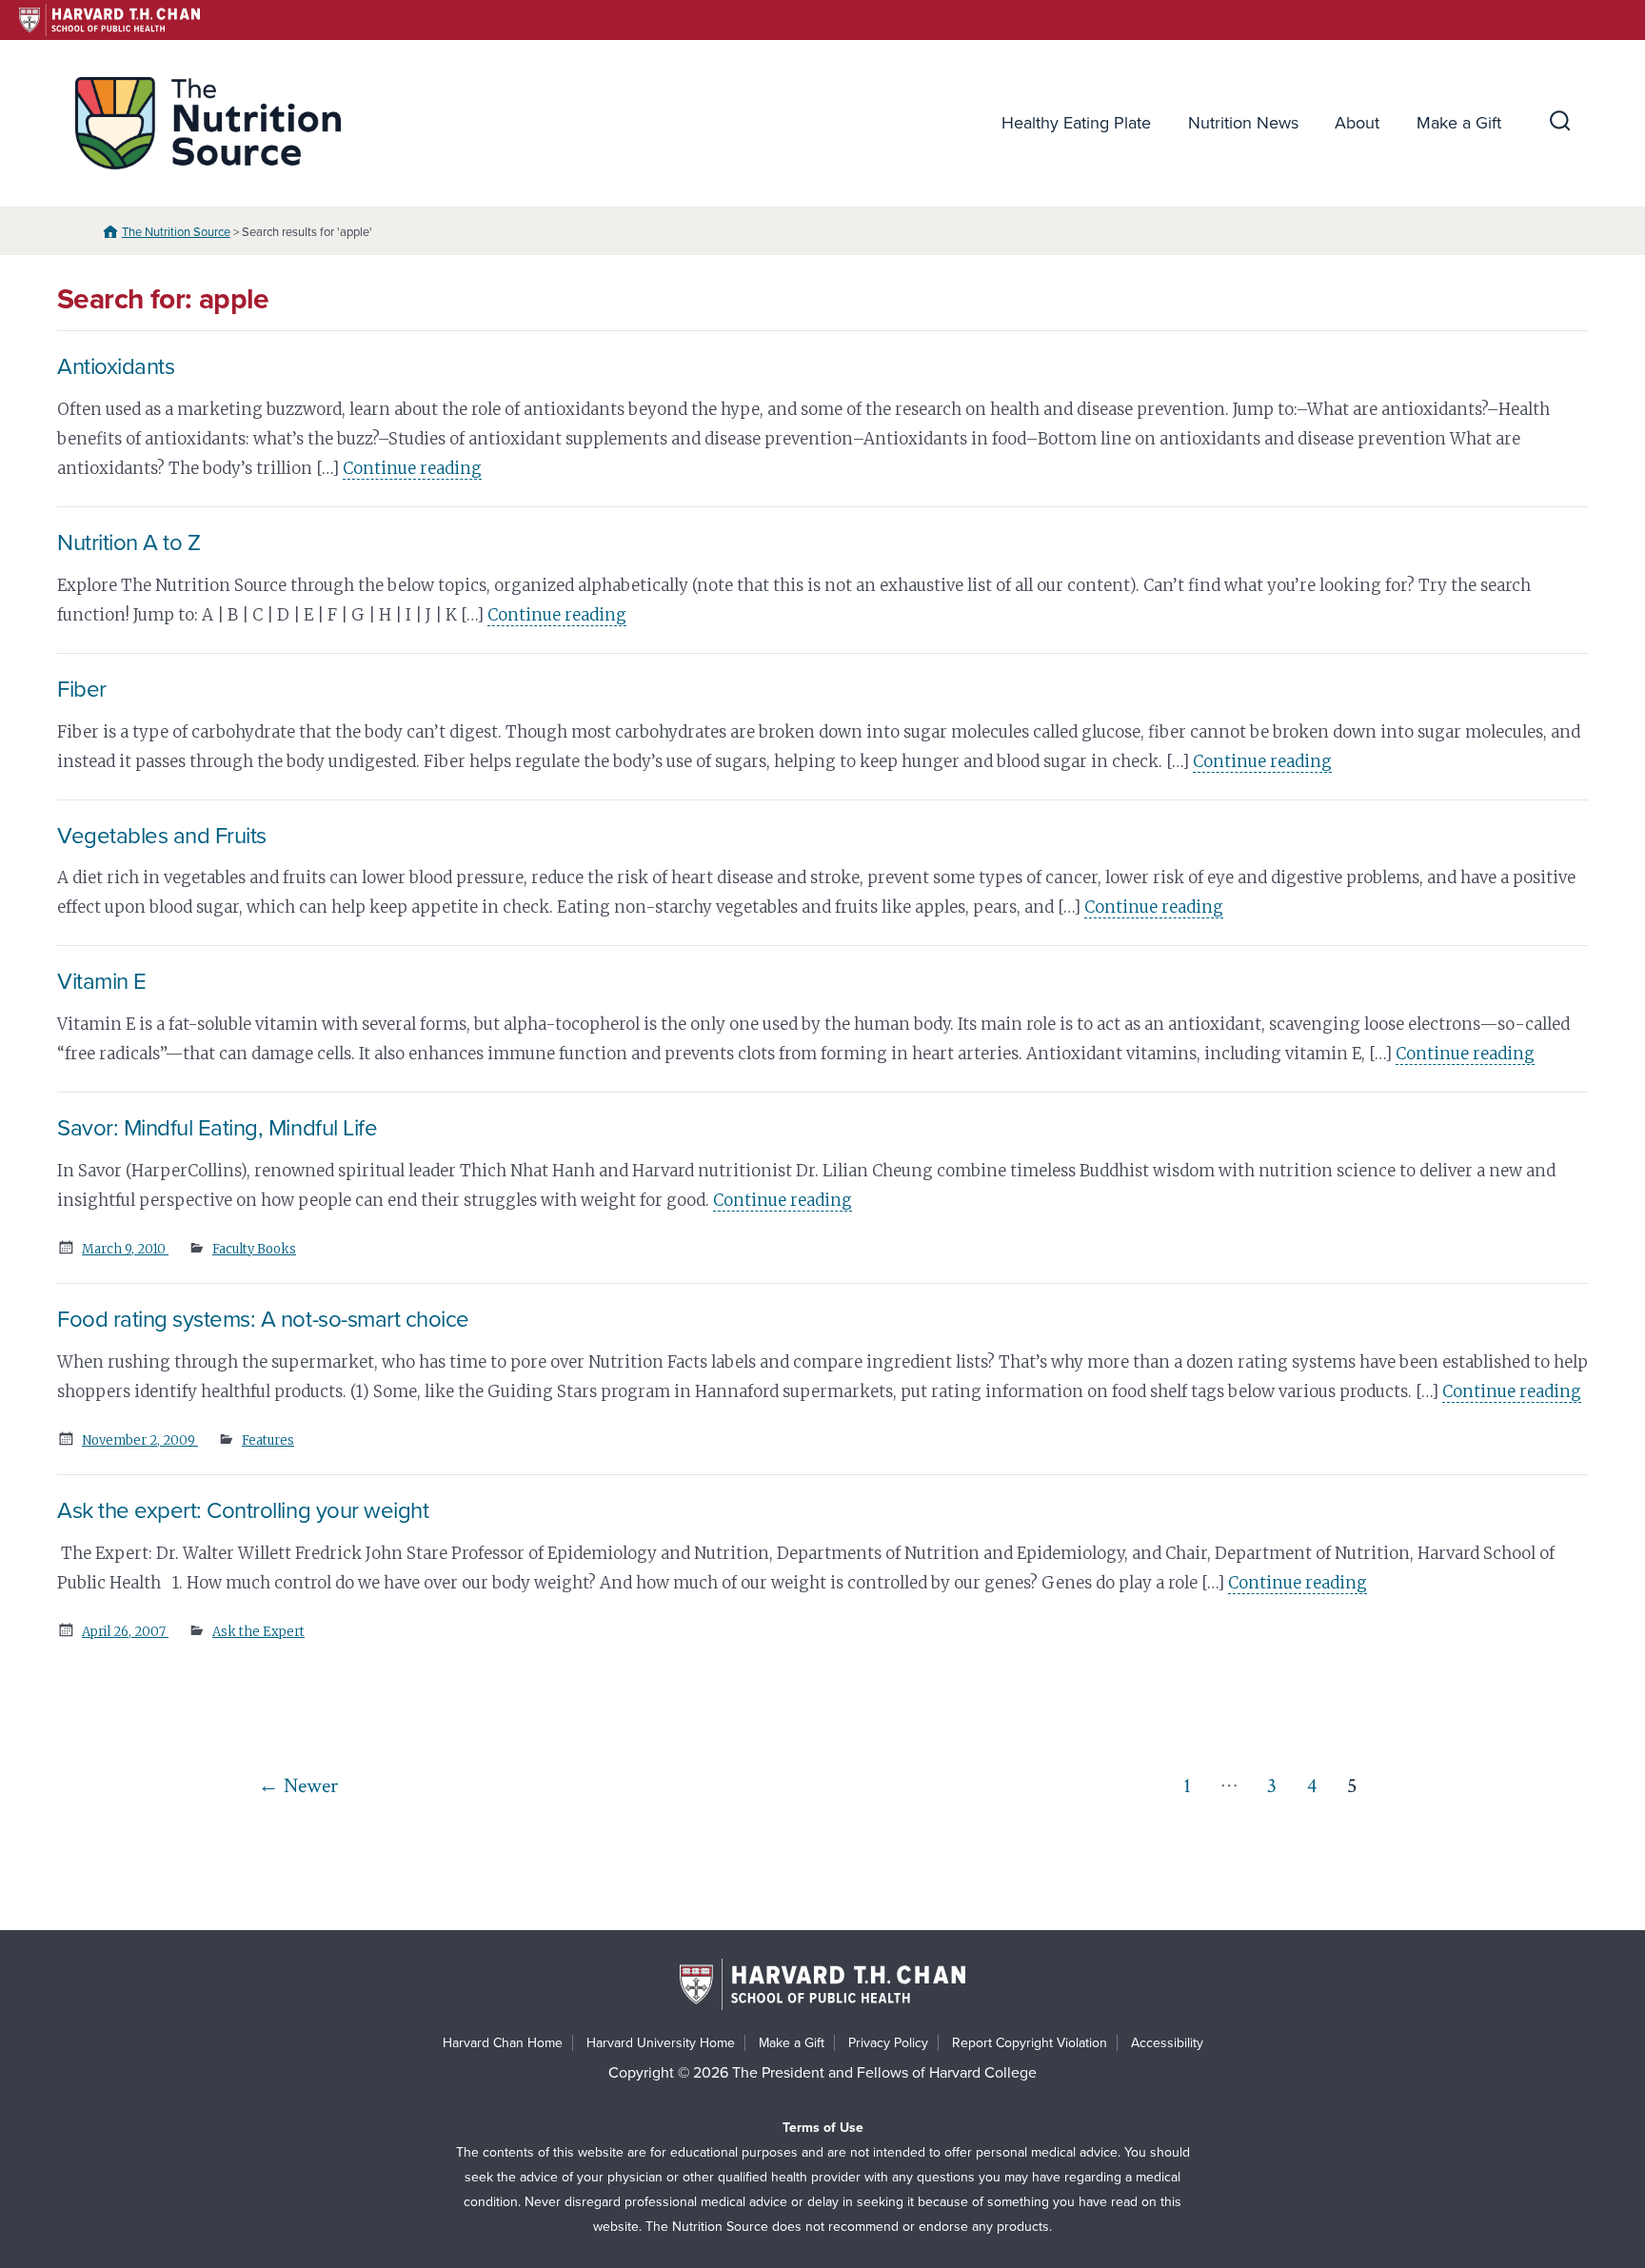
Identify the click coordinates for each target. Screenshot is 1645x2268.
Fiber (82, 690)
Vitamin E (102, 982)
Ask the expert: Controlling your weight (243, 1511)
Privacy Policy (888, 2043)
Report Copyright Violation (1030, 2043)
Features (268, 1440)
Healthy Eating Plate (1076, 123)
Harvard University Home (661, 2043)
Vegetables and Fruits (162, 836)
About (1357, 123)
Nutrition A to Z (129, 543)
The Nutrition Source (176, 232)
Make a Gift (1459, 123)
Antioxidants (116, 367)
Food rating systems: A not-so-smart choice (263, 1320)
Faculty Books (254, 1249)
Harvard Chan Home (503, 2043)
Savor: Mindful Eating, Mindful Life (217, 1128)
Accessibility (1167, 2043)
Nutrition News (1243, 123)
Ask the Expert (258, 1632)
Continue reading (412, 468)
